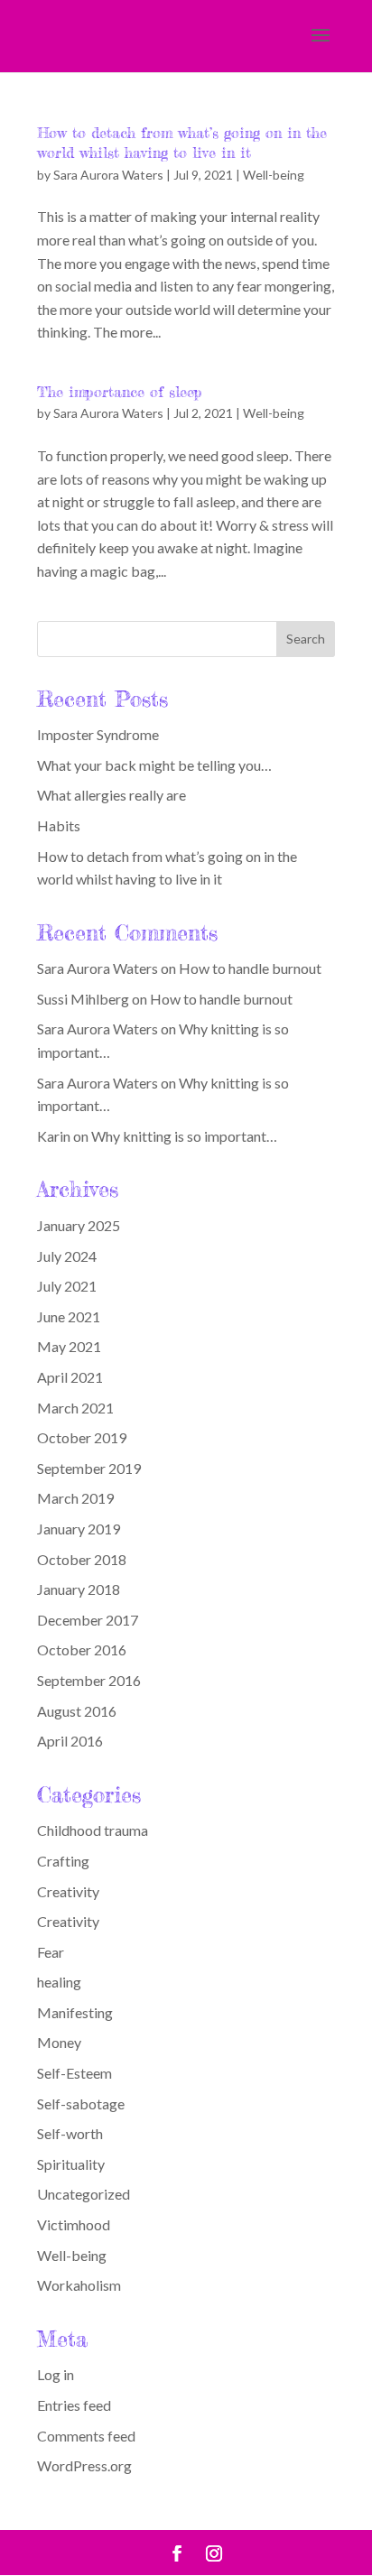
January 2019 (79, 1529)
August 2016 (77, 1711)
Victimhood (74, 2224)
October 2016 (82, 1649)
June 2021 (69, 1316)
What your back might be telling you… (154, 765)
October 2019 (82, 1437)
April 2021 (70, 1377)
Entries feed (74, 2405)
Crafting (63, 1861)
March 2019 (75, 1498)
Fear (51, 1952)
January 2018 (79, 1589)
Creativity (68, 1891)
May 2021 (69, 1346)
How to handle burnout (250, 968)
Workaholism (79, 2285)
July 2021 (67, 1286)
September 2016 (89, 1680)
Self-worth (70, 2133)
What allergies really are (112, 795)
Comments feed (86, 2436)
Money (59, 2042)
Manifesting (75, 2012)
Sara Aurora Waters (108, 175)
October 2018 (82, 1559)
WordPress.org (84, 2465)
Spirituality (71, 2164)
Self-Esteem (74, 2073)
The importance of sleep (120, 392)
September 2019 (89, 1468)
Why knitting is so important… (184, 1136)
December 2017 (88, 1620)
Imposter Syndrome (98, 734)
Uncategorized (84, 2194)
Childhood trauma (93, 1830)
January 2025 (79, 1225)
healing (59, 1982)
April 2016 (70, 1741)
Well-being (274, 175)
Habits (59, 825)
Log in (56, 2374)
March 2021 (75, 1408)
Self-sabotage (81, 2103)
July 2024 (67, 1256)
